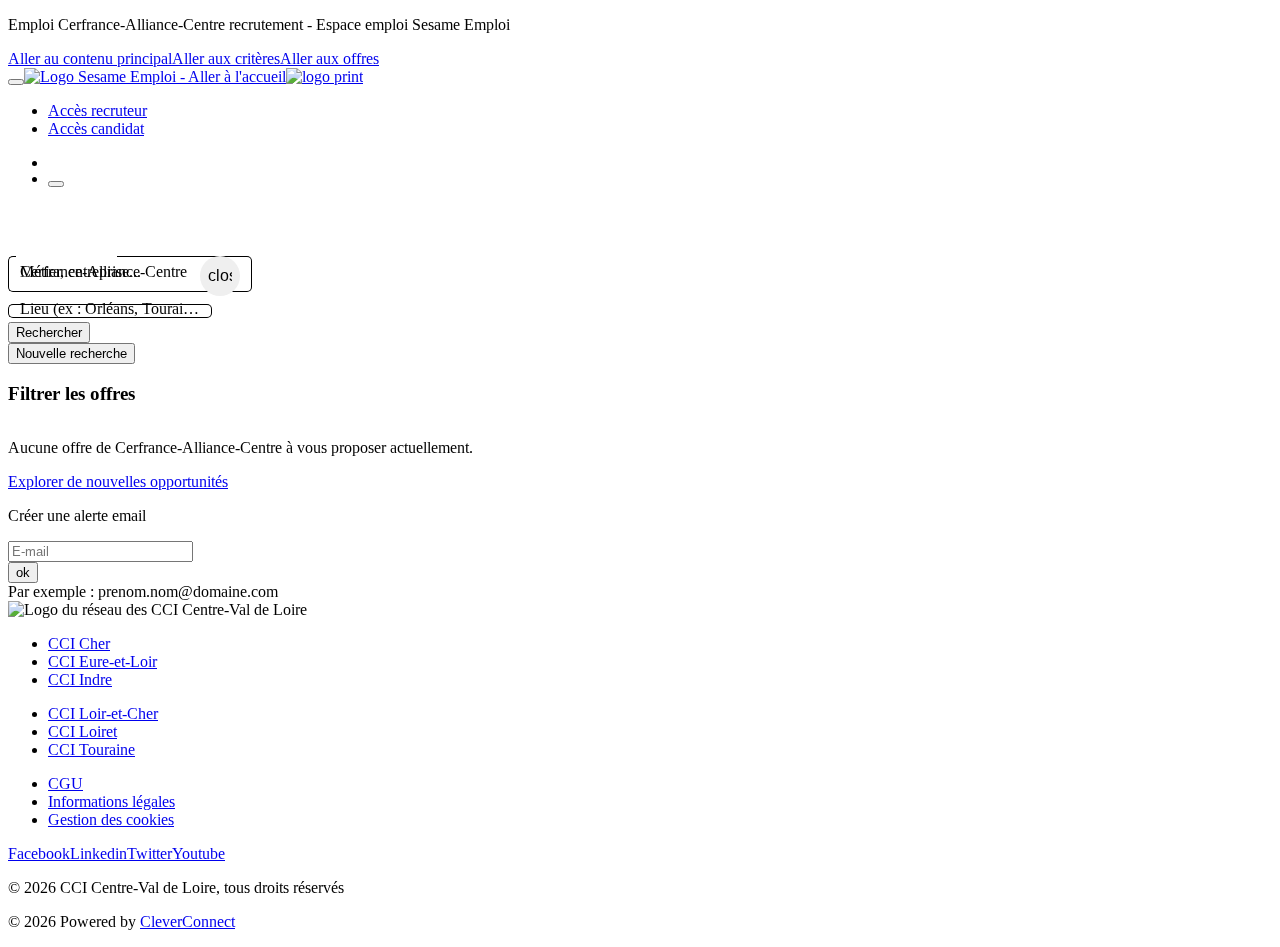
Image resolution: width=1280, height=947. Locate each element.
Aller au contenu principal (90, 58)
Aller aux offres (329, 58)
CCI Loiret (82, 731)
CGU (65, 783)
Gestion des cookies (111, 819)
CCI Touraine (91, 749)
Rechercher (49, 332)
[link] (97, 110)
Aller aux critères (226, 58)
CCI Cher (79, 643)
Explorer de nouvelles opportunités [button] (118, 481)
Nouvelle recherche (71, 353)
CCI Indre (80, 679)
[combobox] (110, 272)
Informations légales (111, 801)
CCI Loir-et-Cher (103, 713)
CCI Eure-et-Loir (102, 661)
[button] (640, 228)
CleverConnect (187, 921)
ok (23, 572)
